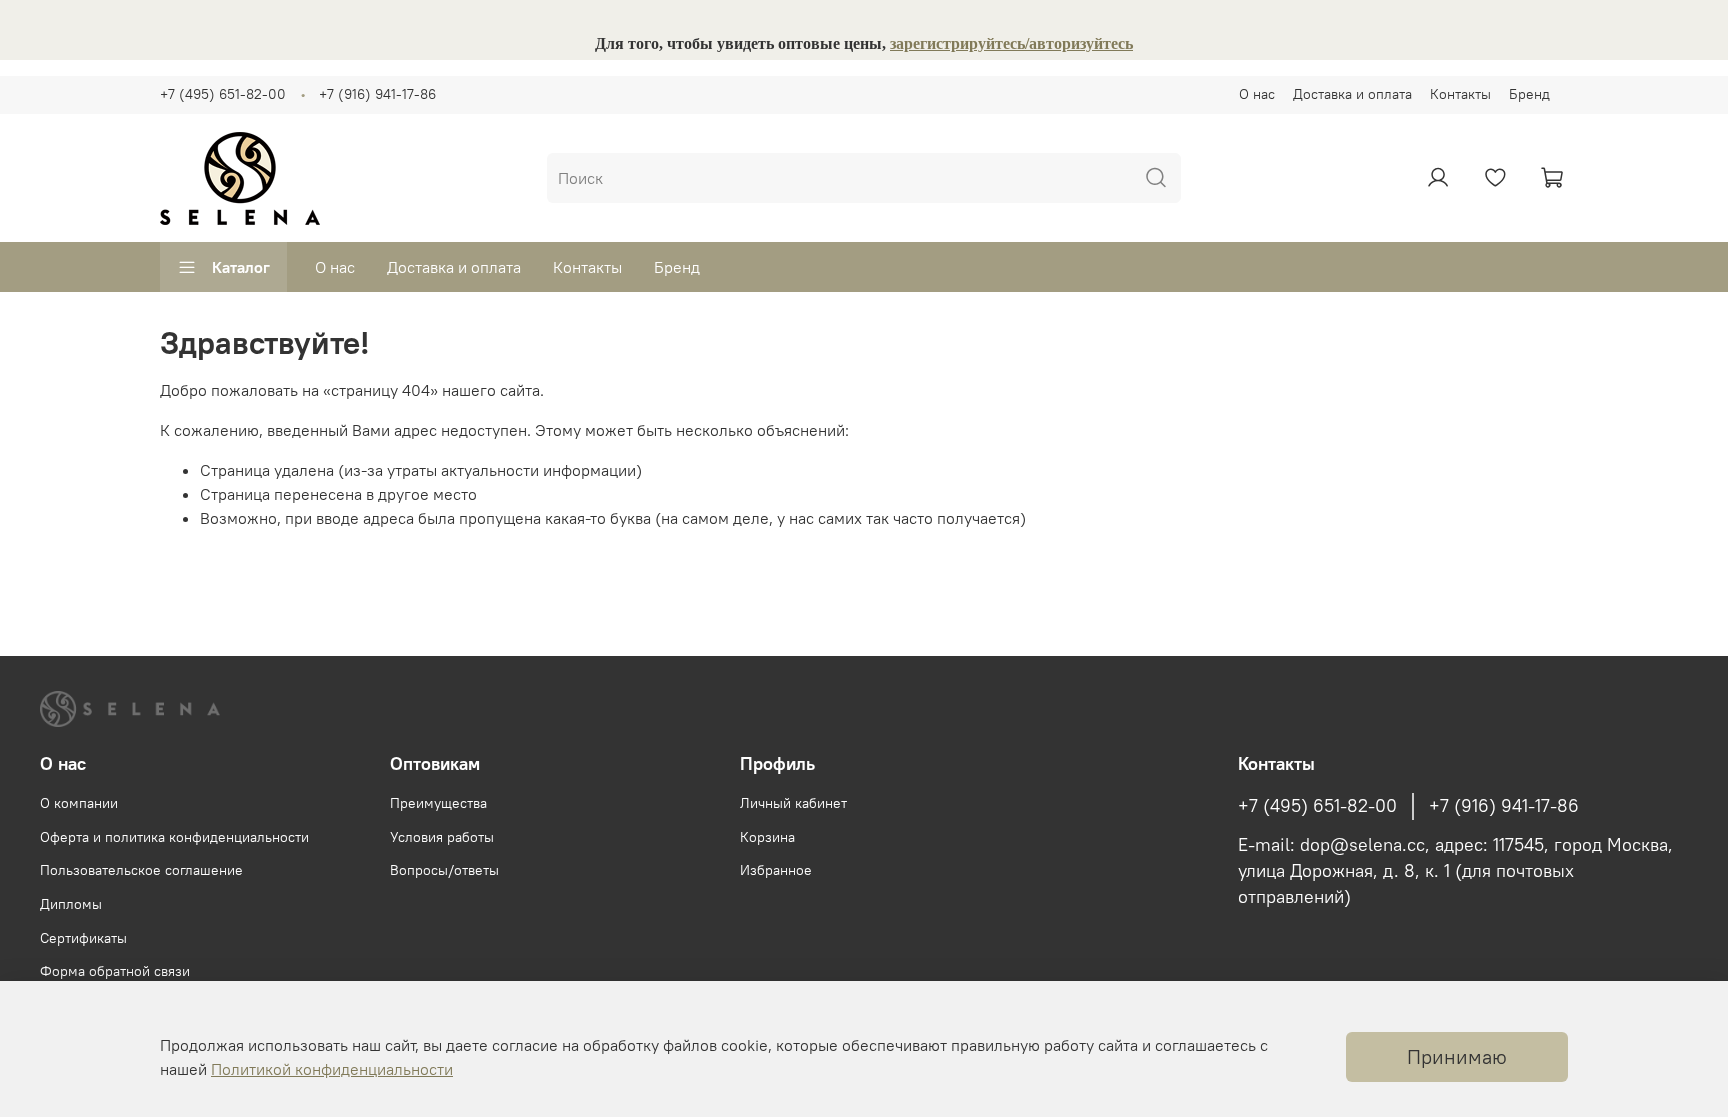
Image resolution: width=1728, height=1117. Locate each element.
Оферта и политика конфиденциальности (174, 837)
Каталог (241, 267)
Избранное (776, 870)
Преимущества (438, 803)
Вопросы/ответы (444, 870)
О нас (1257, 94)
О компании (79, 803)
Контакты (1460, 94)
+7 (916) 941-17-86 (377, 94)
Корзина (767, 837)
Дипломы (71, 904)
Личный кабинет (793, 803)
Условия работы (442, 837)
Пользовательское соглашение (141, 870)
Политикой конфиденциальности (332, 1069)
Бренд (1529, 94)
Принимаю (1457, 1056)
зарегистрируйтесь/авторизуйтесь (1011, 43)
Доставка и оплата (1352, 94)
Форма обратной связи (115, 971)
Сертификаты (83, 938)
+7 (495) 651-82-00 (223, 94)
